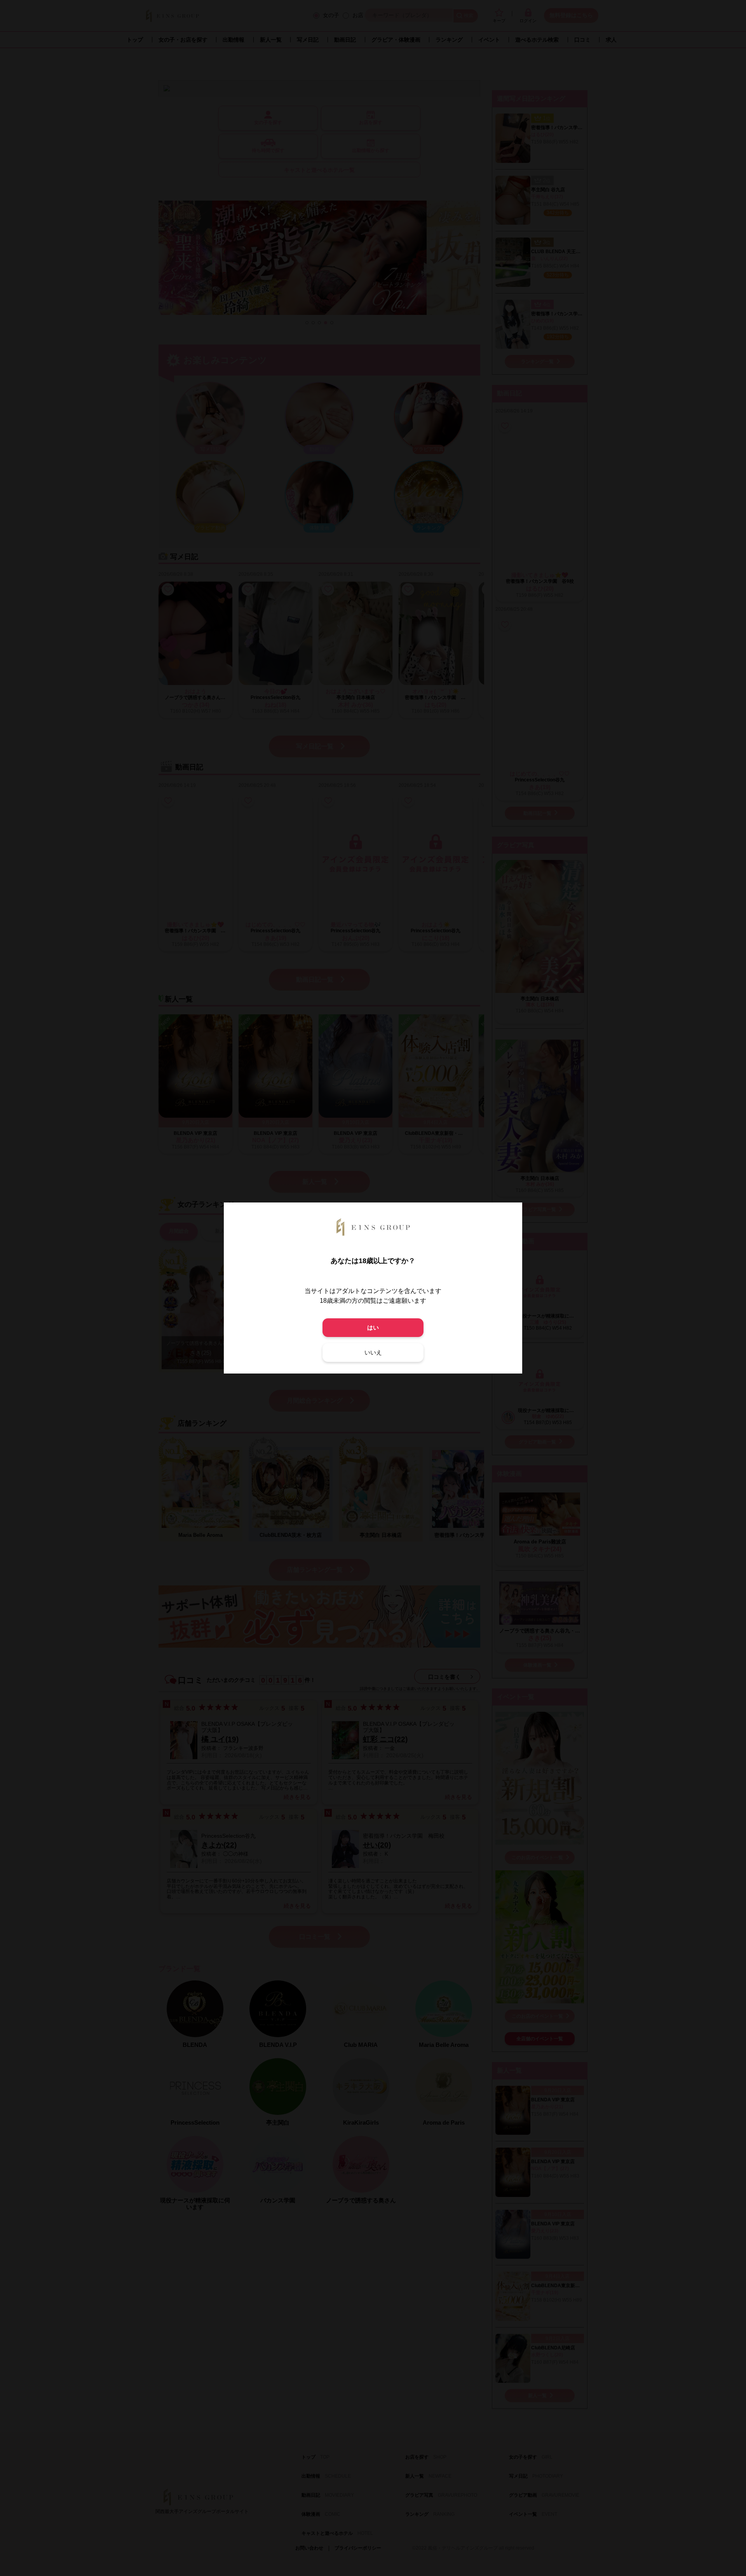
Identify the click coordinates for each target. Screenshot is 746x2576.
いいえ (373, 1352)
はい (373, 1327)
